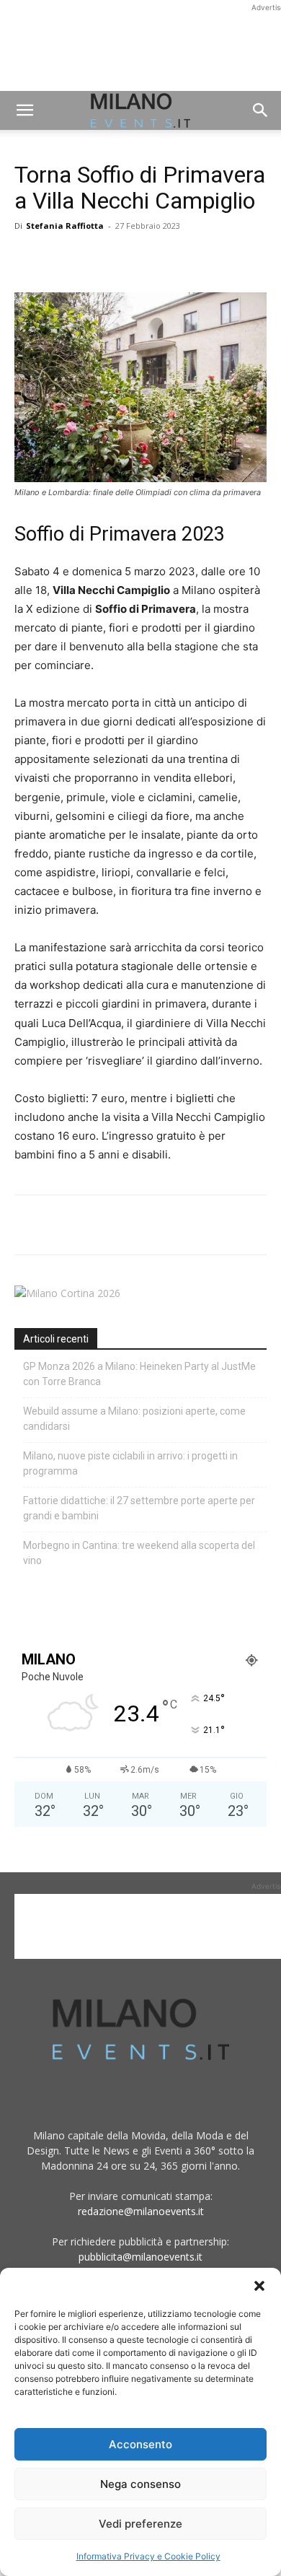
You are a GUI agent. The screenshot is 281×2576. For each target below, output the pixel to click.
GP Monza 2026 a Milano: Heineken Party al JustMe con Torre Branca (139, 1374)
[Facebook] (29, 258)
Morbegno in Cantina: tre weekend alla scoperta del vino (139, 1553)
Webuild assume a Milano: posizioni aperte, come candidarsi (134, 1419)
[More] (195, 258)
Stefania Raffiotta (65, 226)
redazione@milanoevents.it (141, 2211)
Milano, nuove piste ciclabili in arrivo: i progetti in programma (130, 1463)
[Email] (161, 258)
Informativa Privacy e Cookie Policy (148, 2556)
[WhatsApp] (95, 258)
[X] (62, 258)
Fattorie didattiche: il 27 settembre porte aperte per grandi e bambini (139, 1508)
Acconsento (140, 2444)
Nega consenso (140, 2484)
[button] (259, 2286)
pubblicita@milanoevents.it (140, 2257)
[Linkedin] (128, 258)
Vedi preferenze (140, 2524)
